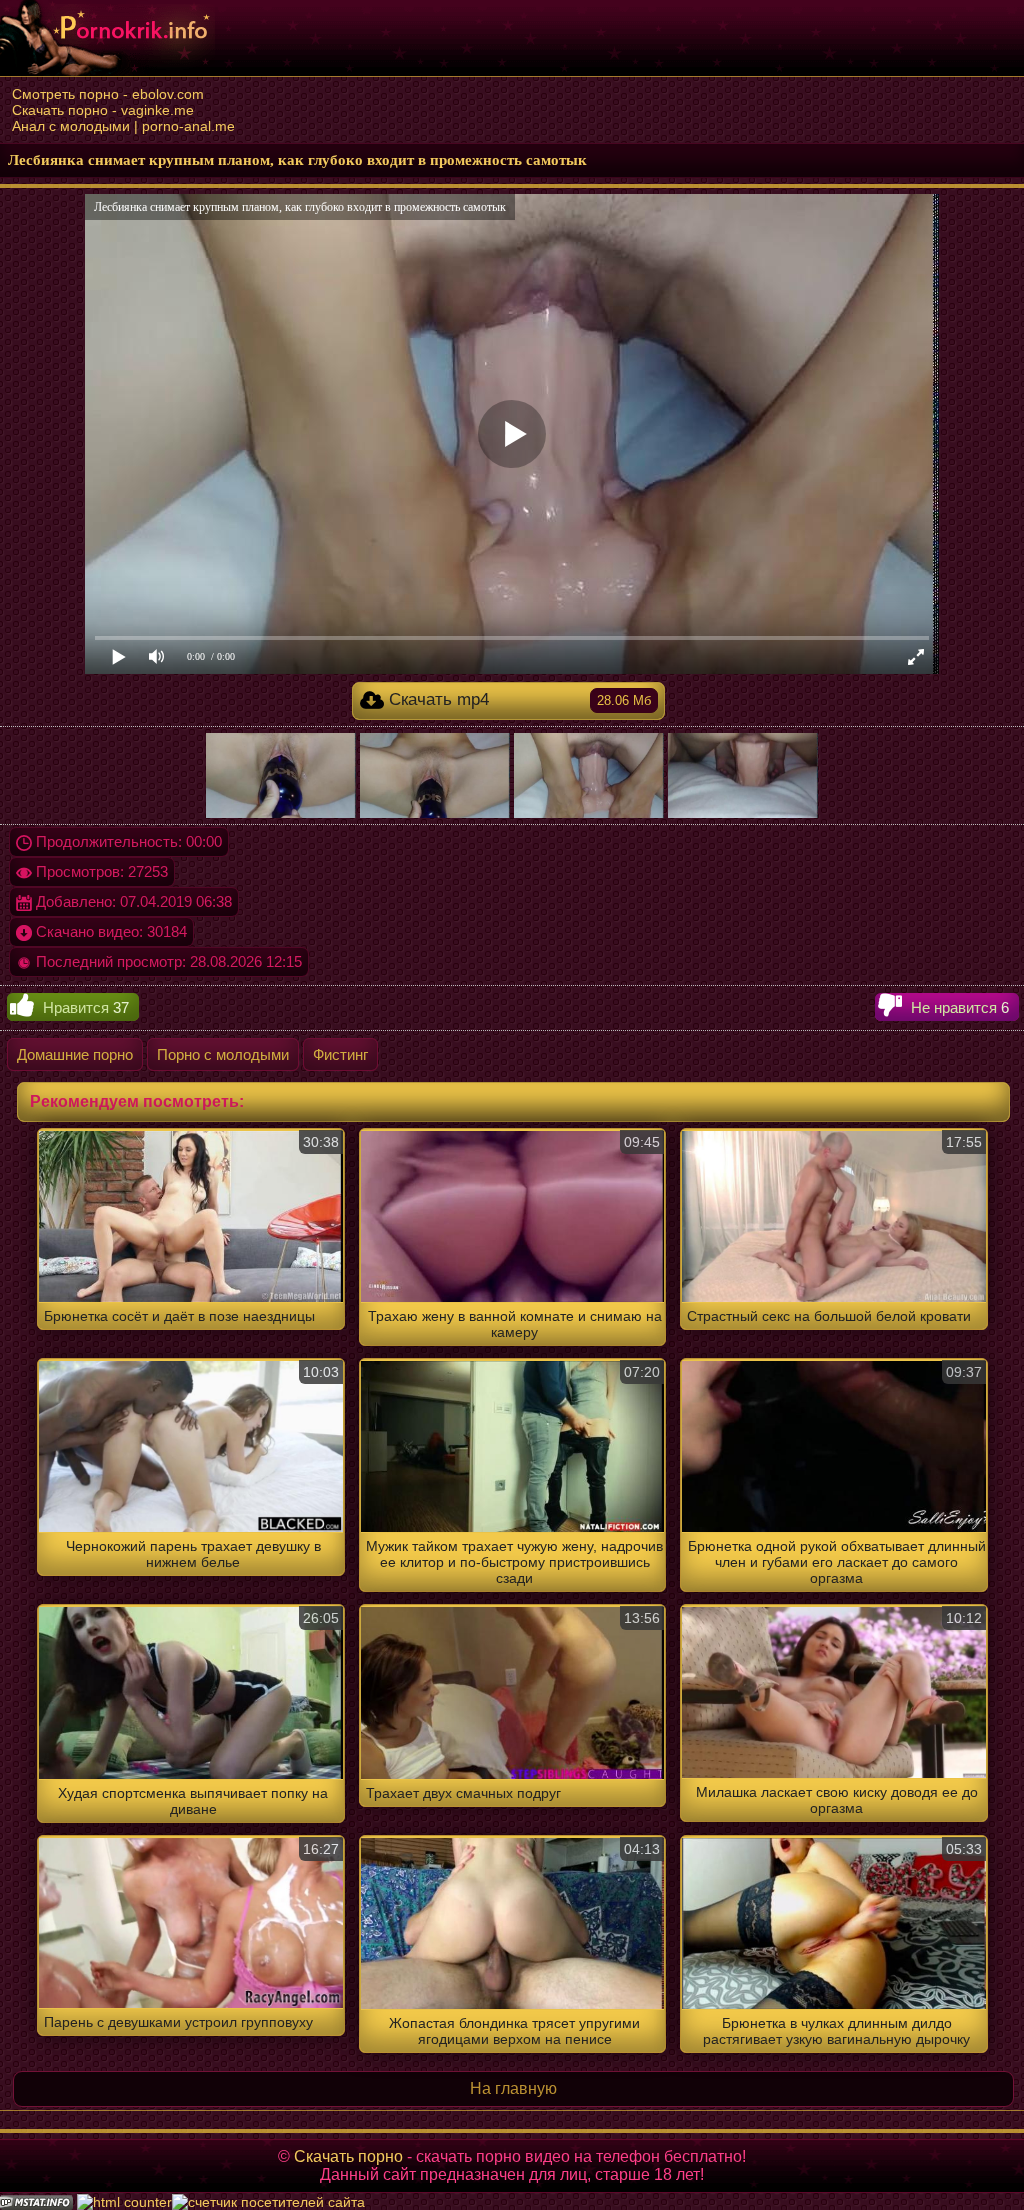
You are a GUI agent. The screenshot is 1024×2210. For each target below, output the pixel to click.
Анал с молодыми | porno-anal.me (123, 126)
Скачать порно (348, 2156)
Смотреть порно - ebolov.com (108, 94)
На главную (513, 2088)
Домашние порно (75, 1054)
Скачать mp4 (517, 699)
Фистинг (340, 1054)
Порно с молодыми (223, 1054)
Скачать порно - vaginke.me (103, 110)
